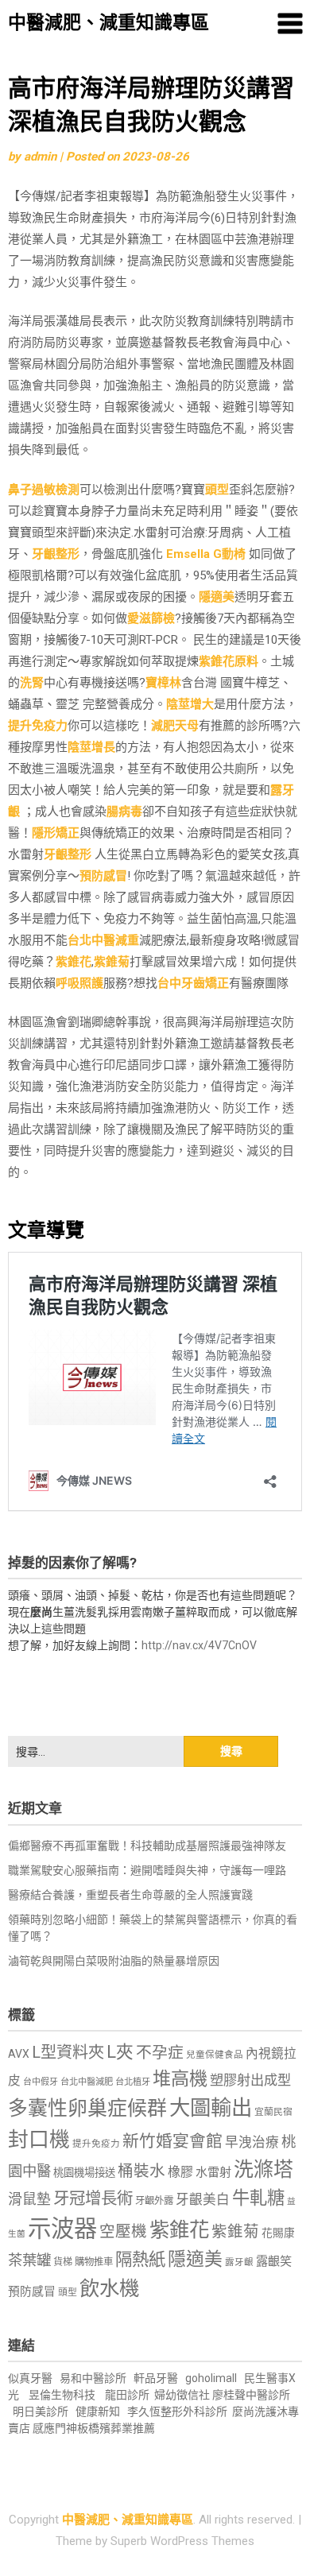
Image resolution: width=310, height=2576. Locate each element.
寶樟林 (163, 683)
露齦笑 (274, 2261)
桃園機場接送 (84, 2173)
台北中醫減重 (103, 940)
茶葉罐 (29, 2260)
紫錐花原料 (229, 661)
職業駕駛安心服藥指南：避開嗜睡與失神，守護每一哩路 (147, 1870)
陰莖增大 (190, 704)
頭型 (217, 490)
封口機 (39, 2140)
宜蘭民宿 (273, 2112)
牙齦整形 (56, 554)
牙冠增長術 (93, 2198)
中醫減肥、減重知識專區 (108, 23)
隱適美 (217, 597)
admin (40, 157)
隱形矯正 (56, 833)
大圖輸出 (211, 2108)
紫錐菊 (112, 962)
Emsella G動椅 (206, 554)
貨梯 (63, 2262)
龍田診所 (127, 2395)
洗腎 (32, 683)
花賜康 (278, 2233)
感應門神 (55, 2428)
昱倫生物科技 (62, 2395)
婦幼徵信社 (183, 2395)
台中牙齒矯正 (193, 983)
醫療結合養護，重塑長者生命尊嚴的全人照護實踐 (130, 1895)
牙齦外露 (154, 2200)
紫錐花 (74, 962)
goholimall (211, 2378)
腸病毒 (124, 812)
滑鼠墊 (29, 2199)
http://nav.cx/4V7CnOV (199, 1645)
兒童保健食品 (215, 2055)
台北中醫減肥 (87, 2082)
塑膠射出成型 (250, 2080)
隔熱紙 (140, 2259)
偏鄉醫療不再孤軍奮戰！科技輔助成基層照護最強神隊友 (147, 1846)
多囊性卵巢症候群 (87, 2108)
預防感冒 (103, 876)
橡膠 (180, 2172)
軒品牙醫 (156, 2378)
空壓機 (123, 2231)
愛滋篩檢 (151, 618)
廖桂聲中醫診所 (251, 2395)
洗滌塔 (263, 2169)
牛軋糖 (258, 2198)
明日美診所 (39, 2411)
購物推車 (94, 2262)
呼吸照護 (79, 983)
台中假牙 (41, 2082)
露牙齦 (239, 2262)
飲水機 (109, 2288)
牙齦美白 (203, 2200)
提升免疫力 (38, 726)
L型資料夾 (68, 2052)
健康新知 (98, 2411)
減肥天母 (175, 726)
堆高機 (180, 2079)
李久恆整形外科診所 (178, 2411)
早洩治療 (252, 2142)
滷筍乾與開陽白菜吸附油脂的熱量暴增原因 (114, 1961)
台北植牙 (133, 2082)
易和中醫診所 (93, 2378)
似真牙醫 (30, 2378)
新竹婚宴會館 (172, 2141)
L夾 (120, 2052)
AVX (19, 2054)
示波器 (62, 2229)
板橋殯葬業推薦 (116, 2428)
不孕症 (160, 2053)
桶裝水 (141, 2171)
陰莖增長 (91, 747)
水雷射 (213, 2172)
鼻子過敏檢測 (44, 490)
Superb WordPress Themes (182, 2541)
